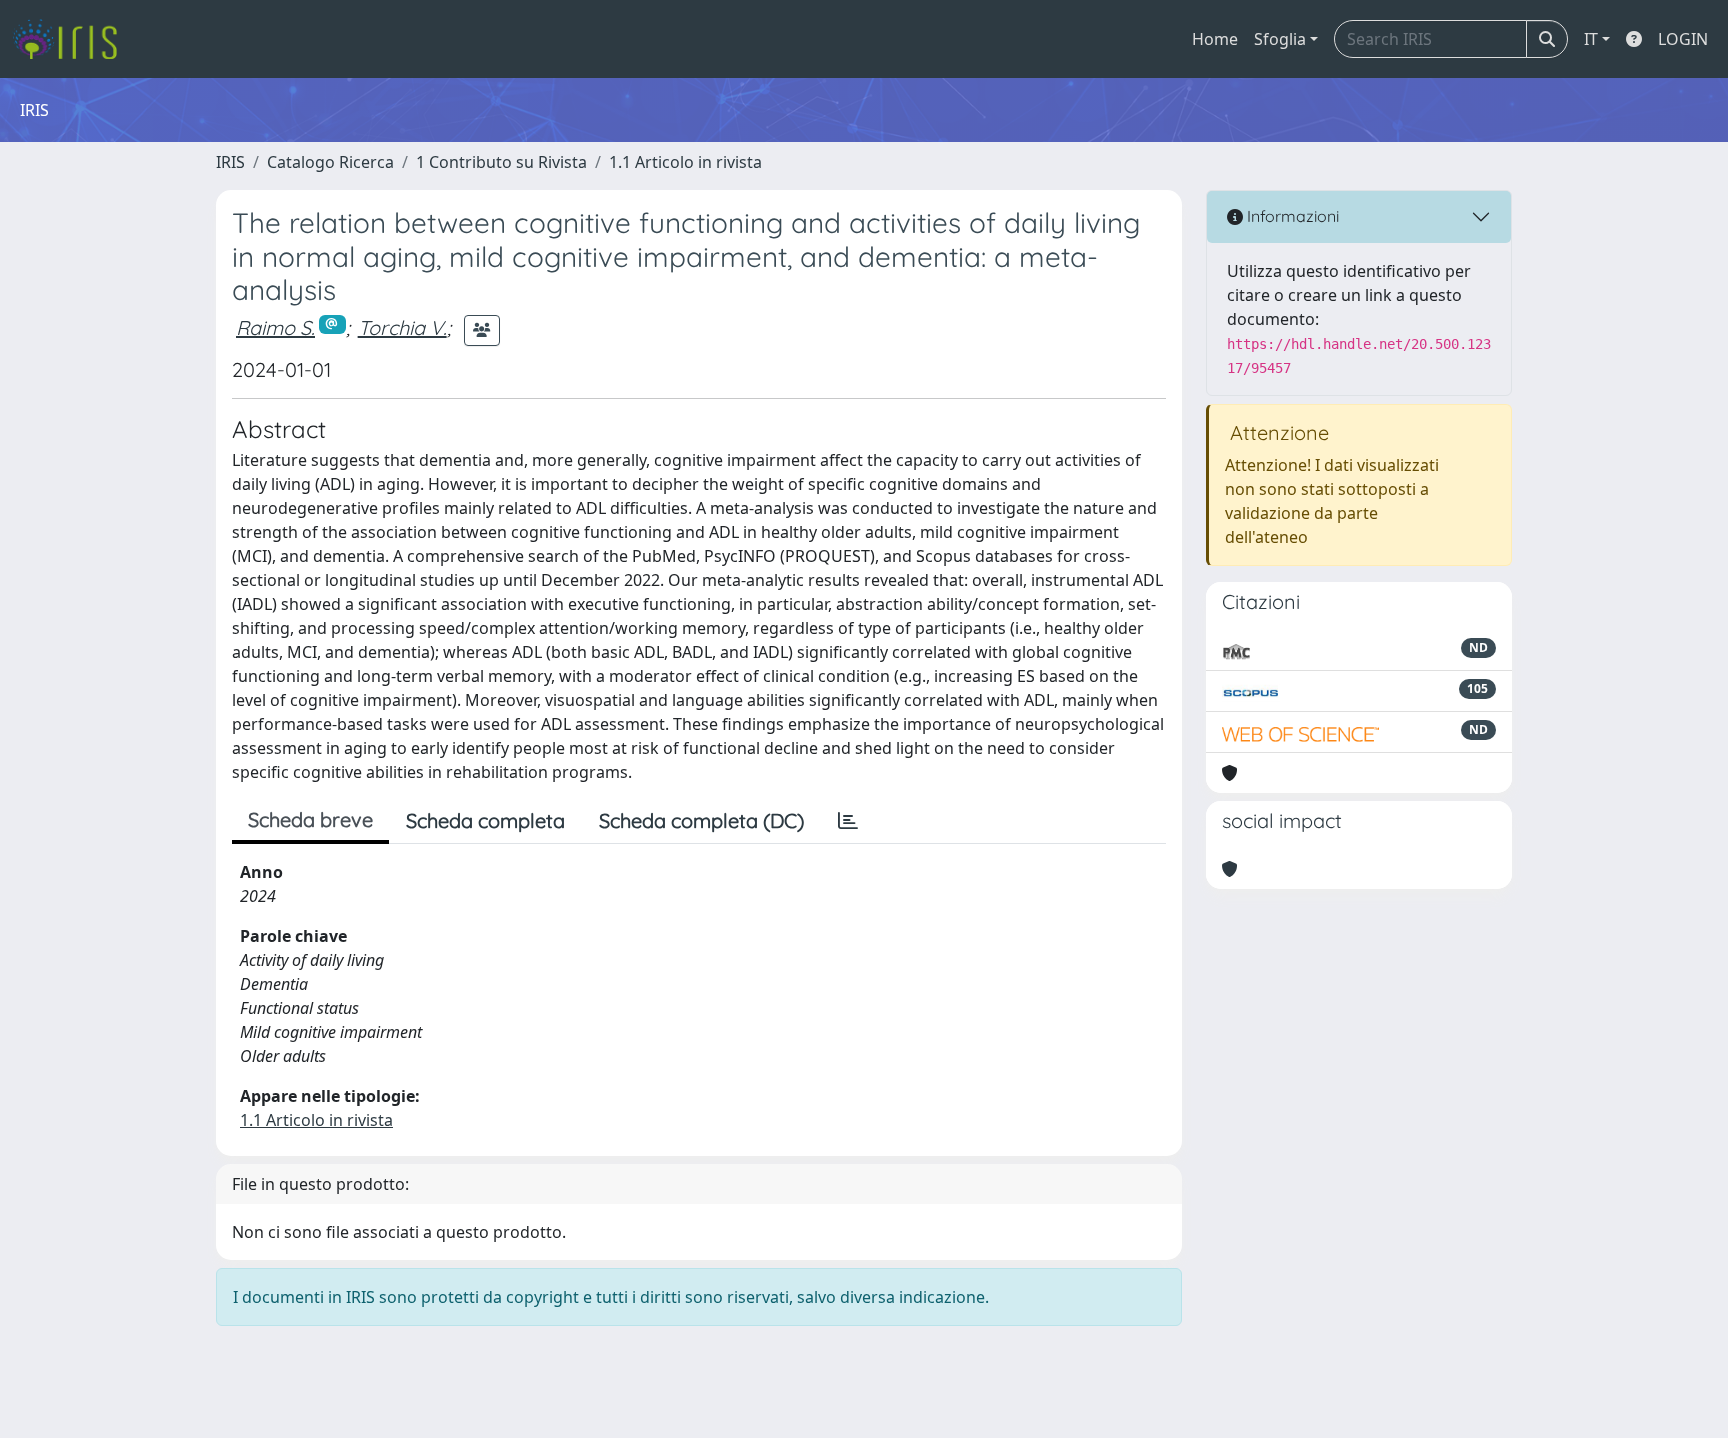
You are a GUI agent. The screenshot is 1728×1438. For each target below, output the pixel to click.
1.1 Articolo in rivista (685, 162)
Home (1215, 39)
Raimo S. (275, 327)
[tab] (848, 821)
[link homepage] (72, 39)
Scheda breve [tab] (310, 819)
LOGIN (1683, 39)
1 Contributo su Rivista (501, 162)
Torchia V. (402, 327)
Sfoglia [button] (1280, 39)
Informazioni (1291, 216)
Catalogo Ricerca (330, 162)
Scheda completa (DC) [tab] (701, 820)
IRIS (230, 162)
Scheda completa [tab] (485, 820)
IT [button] (1591, 39)
